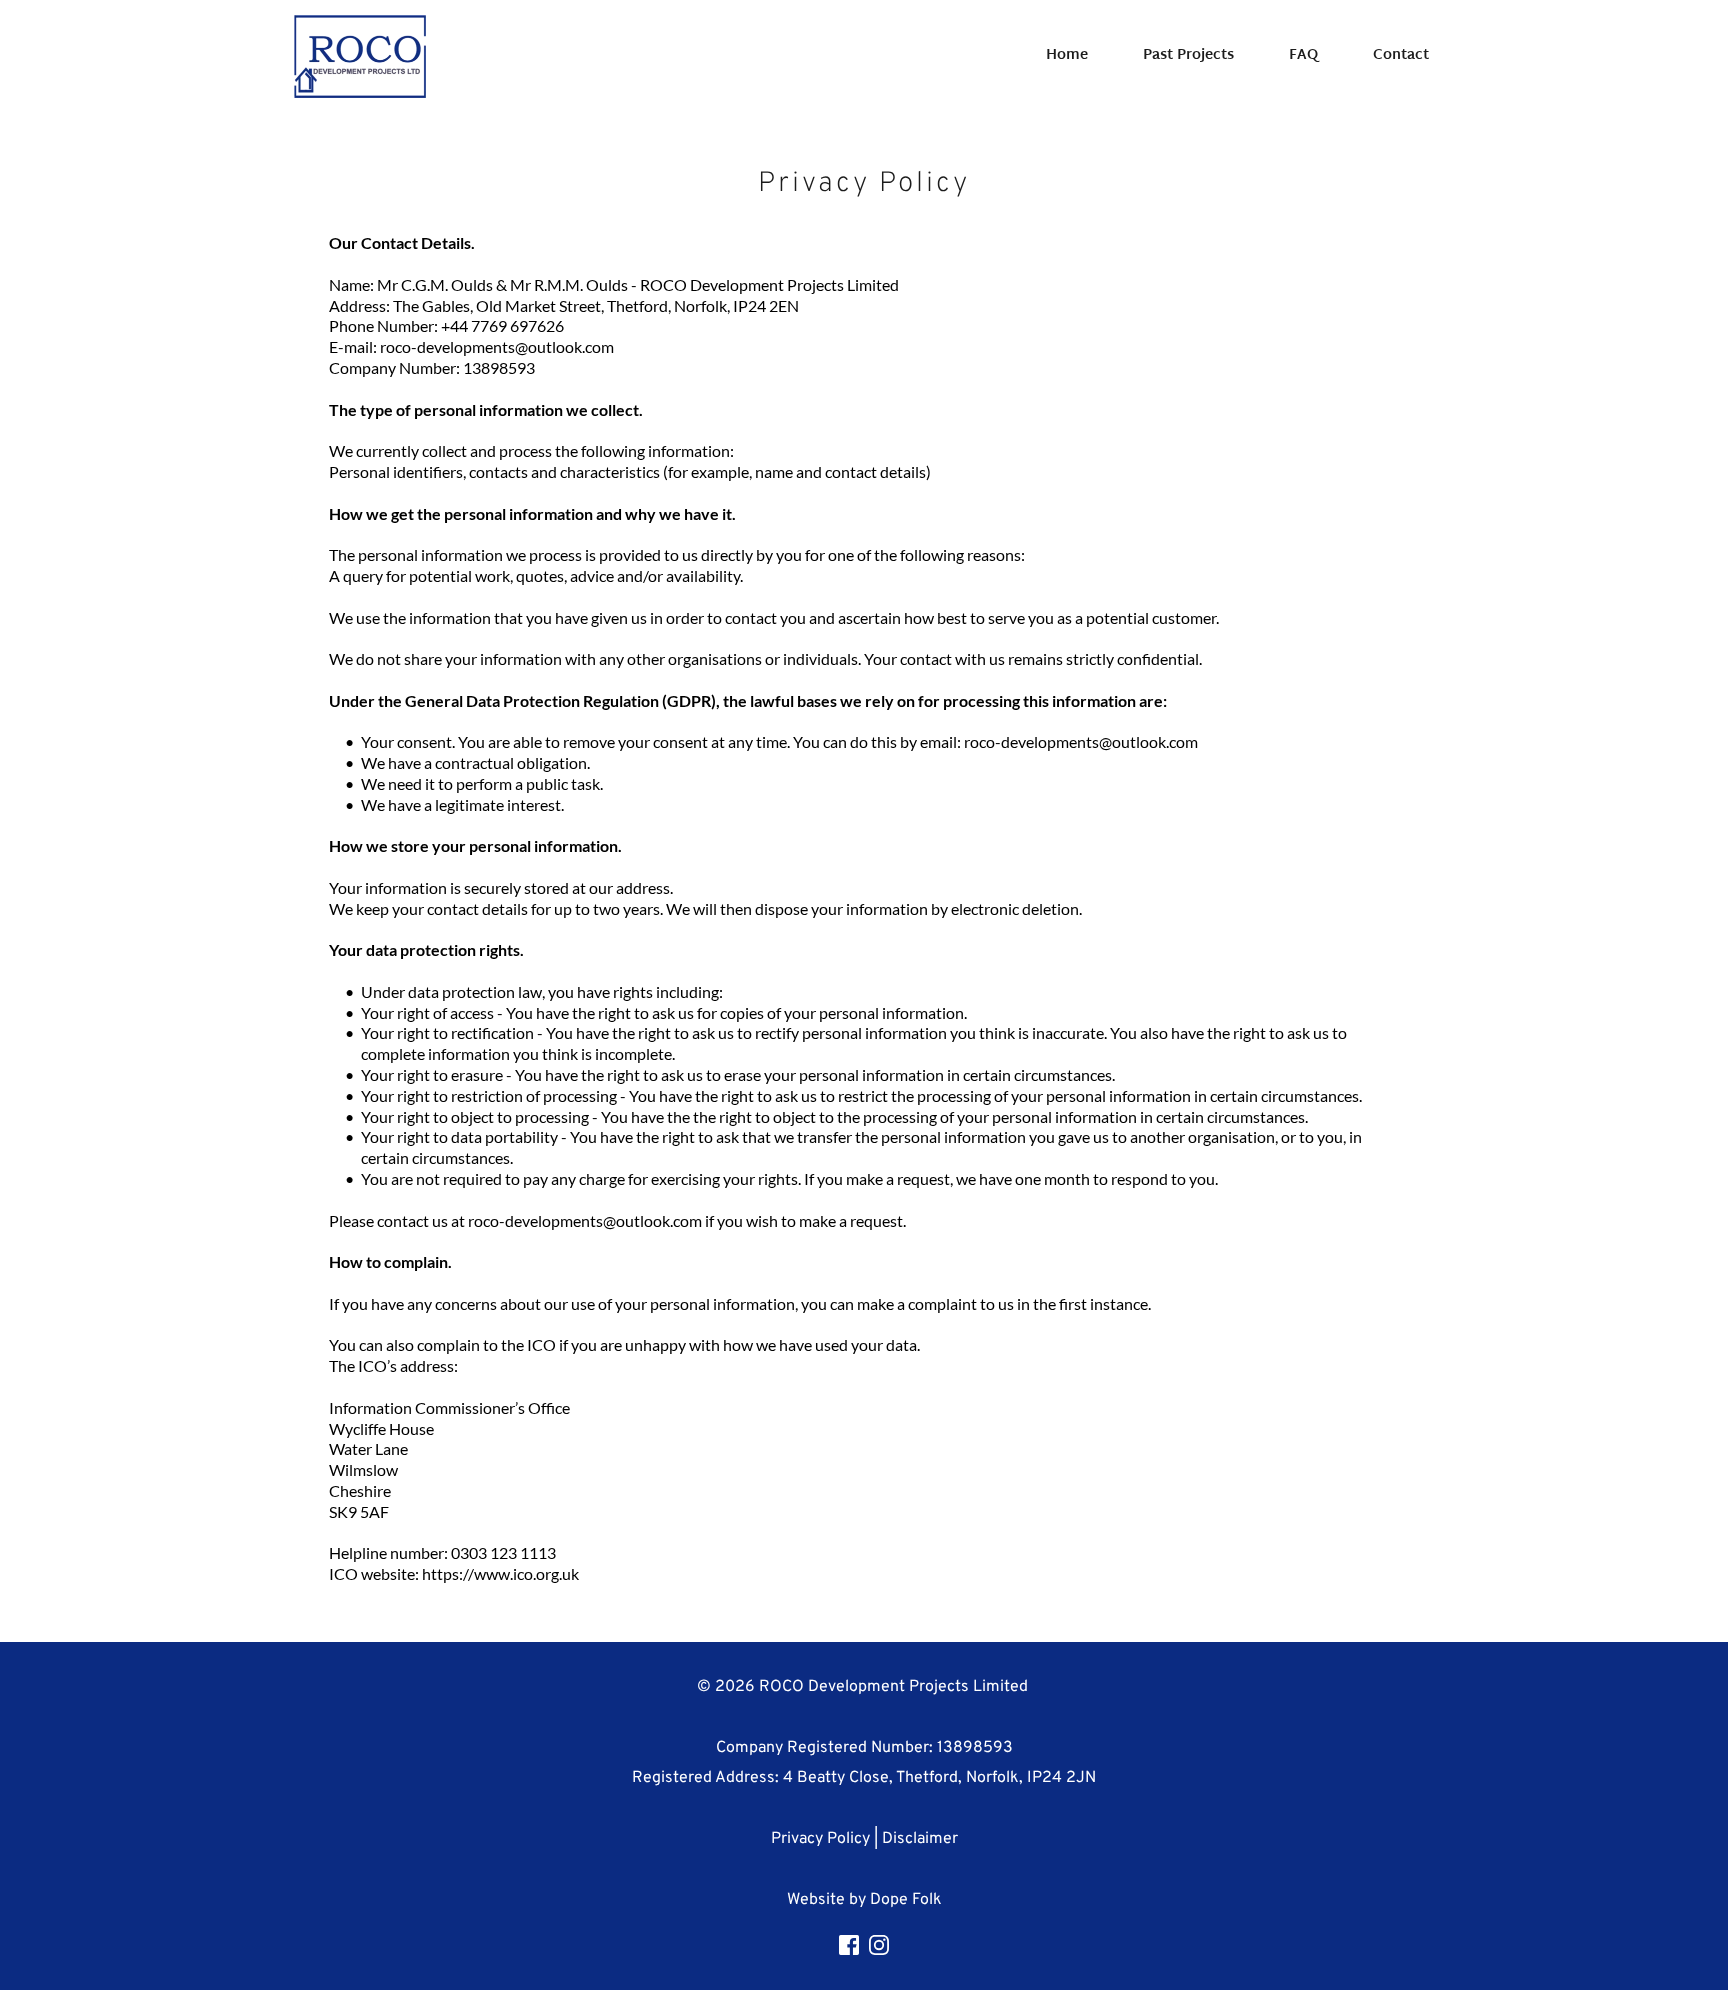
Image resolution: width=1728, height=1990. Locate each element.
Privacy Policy (820, 1839)
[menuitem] (1067, 56)
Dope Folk (906, 1900)
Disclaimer (920, 1839)
